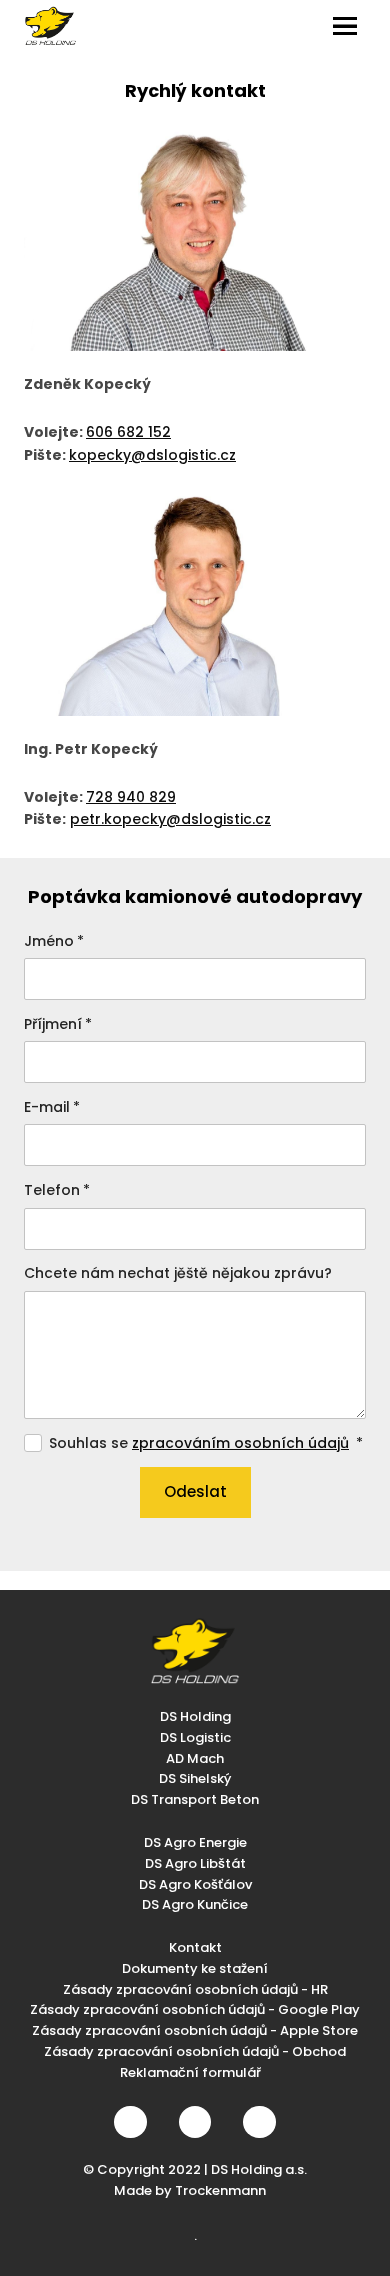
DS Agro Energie (195, 1842)
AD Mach (195, 1758)
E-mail (52, 1107)
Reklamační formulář (190, 2072)
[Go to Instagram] (195, 2122)
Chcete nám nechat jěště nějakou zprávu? (178, 1273)
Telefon (57, 1190)
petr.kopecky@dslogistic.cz (170, 819)
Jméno (54, 941)
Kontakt (195, 1947)
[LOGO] (50, 26)
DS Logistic (195, 1737)
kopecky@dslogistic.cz (152, 455)
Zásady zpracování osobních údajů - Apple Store (195, 2030)
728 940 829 (131, 797)
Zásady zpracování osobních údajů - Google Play (195, 2009)
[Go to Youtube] (259, 2122)
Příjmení (58, 1024)
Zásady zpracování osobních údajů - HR (195, 1989)
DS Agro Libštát (195, 1863)
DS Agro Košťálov (195, 1884)
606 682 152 (128, 432)
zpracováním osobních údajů (240, 1443)
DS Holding (195, 1716)
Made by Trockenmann (190, 2190)
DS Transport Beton (195, 1799)
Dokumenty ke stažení (195, 1968)
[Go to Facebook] (130, 2122)
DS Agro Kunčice (195, 1904)
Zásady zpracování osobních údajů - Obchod (195, 2051)
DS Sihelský (195, 1778)
